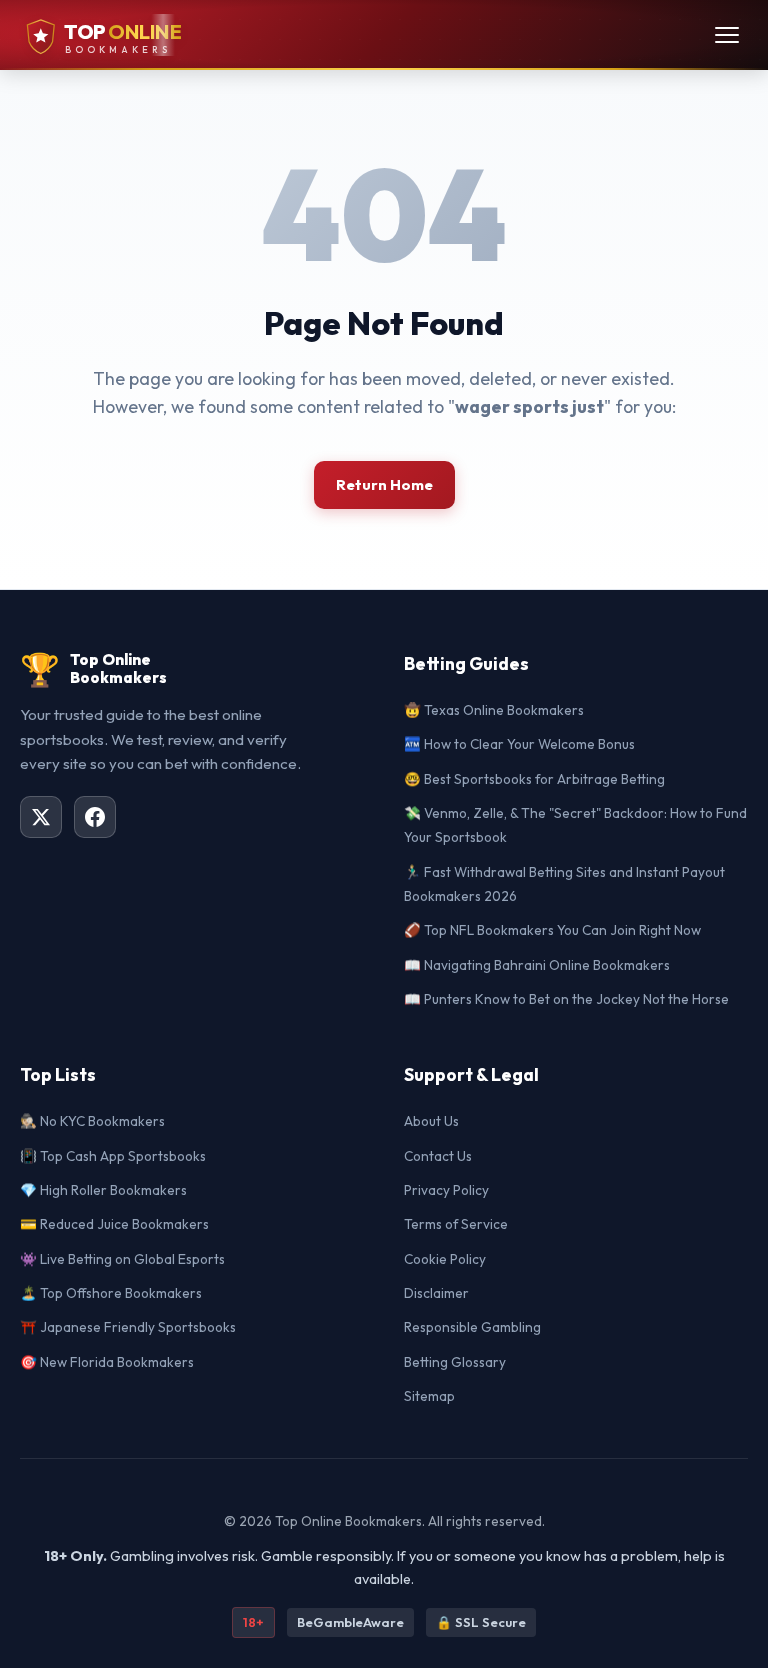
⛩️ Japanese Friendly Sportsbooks (128, 1327)
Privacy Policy (446, 1190)
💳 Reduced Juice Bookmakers (114, 1224)
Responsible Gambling (472, 1327)
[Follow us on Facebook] (95, 817)
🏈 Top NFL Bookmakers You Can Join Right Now (552, 930)
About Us (431, 1121)
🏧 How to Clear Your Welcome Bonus (519, 744)
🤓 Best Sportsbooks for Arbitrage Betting (534, 779)
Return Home (384, 484)
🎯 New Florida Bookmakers (107, 1362)
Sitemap (429, 1396)
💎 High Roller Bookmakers (103, 1190)
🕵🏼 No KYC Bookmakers (92, 1121)
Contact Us (438, 1156)
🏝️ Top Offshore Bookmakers (111, 1293)
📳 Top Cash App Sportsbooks (113, 1156)
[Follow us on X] (41, 817)
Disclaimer (436, 1293)
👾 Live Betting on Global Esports (122, 1259)
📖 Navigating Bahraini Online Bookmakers (537, 965)
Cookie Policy (445, 1259)
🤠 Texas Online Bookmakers (494, 710)
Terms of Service (456, 1224)
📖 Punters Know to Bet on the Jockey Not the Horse (566, 999)
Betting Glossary (455, 1362)
